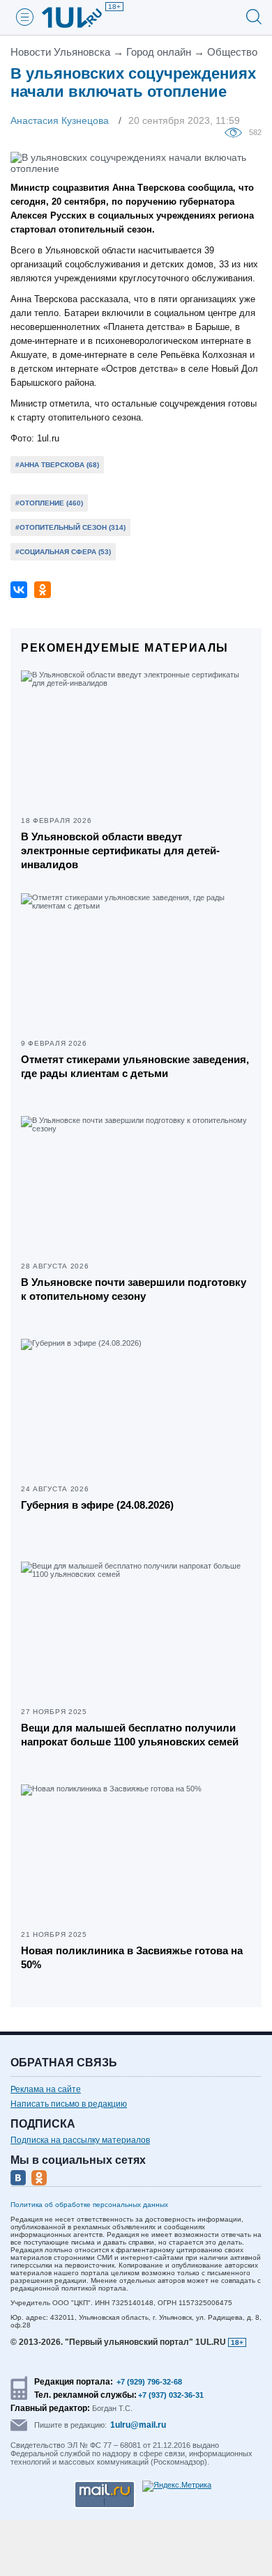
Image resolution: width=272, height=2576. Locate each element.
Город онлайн (159, 52)
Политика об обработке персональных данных (89, 2205)
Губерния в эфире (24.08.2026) (97, 1505)
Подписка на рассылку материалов (80, 2140)
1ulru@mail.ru (138, 2425)
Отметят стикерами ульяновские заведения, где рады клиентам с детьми (135, 1066)
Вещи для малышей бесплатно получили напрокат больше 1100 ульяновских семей (130, 1735)
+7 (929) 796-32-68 (149, 2382)
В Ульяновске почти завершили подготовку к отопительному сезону (134, 1289)
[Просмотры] (237, 132)
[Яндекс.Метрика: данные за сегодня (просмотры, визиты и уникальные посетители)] (177, 2486)
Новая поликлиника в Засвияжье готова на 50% (132, 1957)
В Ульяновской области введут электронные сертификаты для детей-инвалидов (120, 850)
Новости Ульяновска (60, 52)
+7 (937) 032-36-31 (171, 2395)
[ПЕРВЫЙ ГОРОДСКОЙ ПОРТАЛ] (80, 17)
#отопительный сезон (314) (70, 527)
